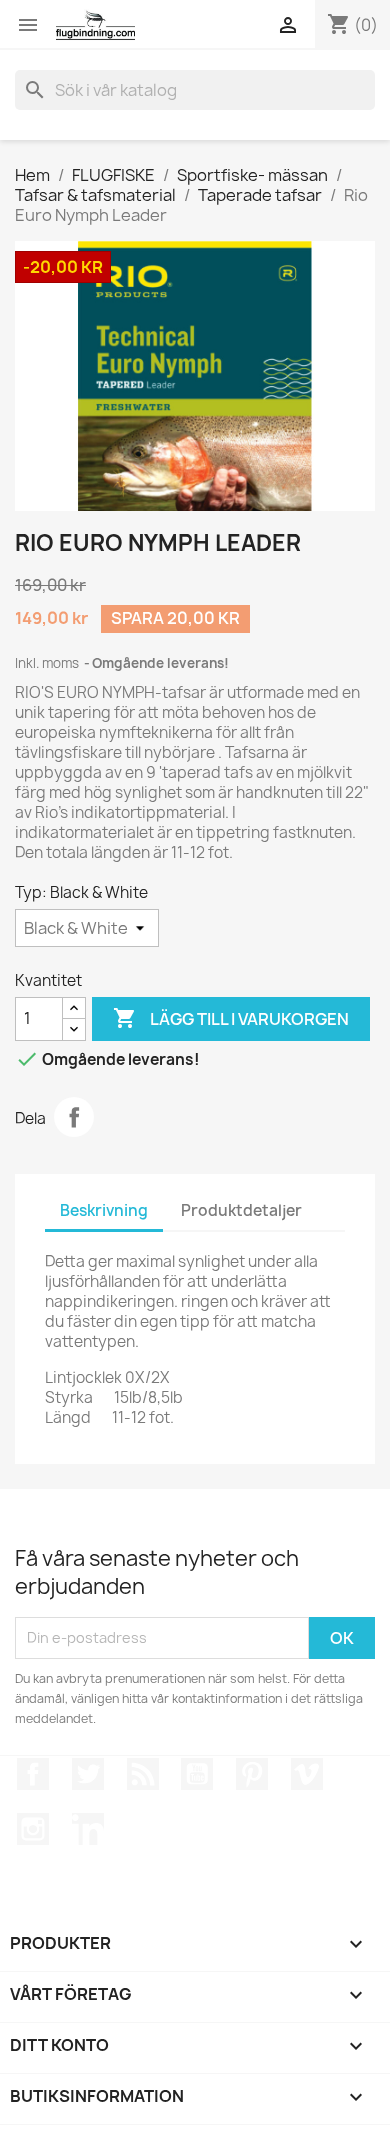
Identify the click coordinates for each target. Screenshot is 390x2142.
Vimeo (307, 1774)
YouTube (197, 1774)
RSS (143, 1774)
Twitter (88, 1774)
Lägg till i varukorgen (231, 1018)
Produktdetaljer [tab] (241, 1210)
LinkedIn (88, 1829)
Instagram (33, 1829)
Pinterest (252, 1774)
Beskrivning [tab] (104, 1210)
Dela (74, 1117)
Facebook (33, 1774)
